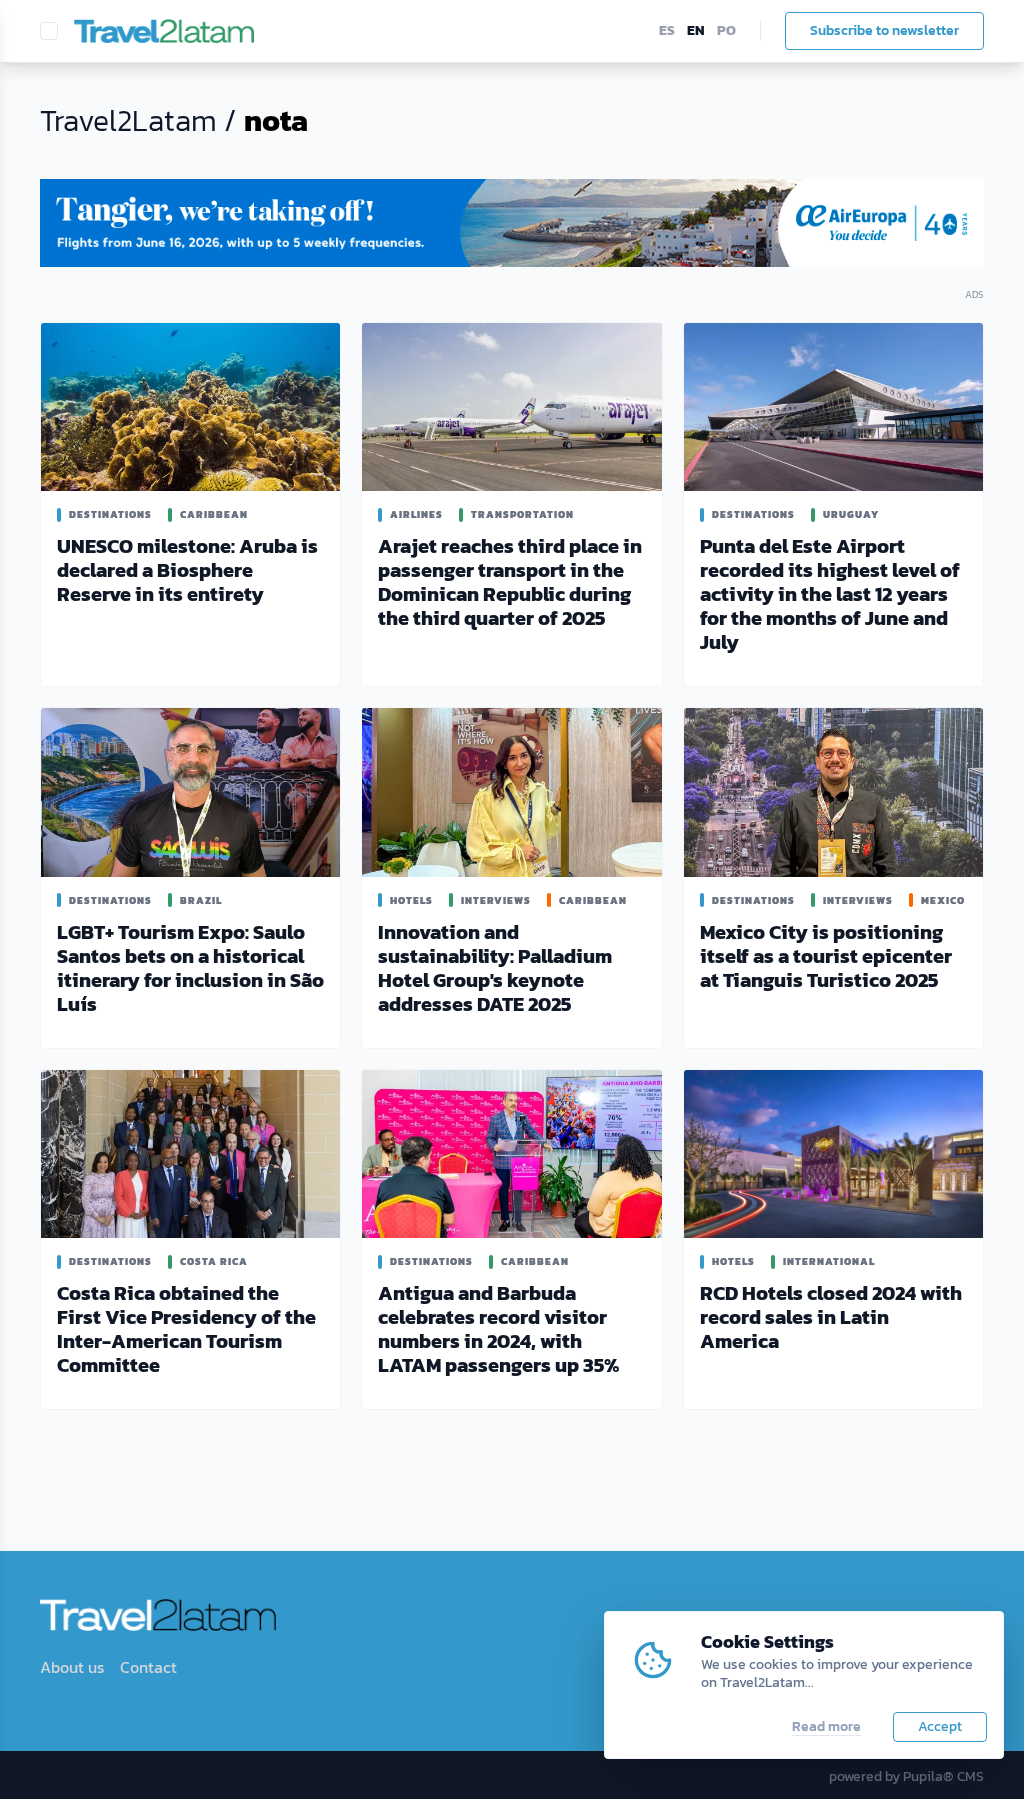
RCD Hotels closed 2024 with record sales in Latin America (831, 1317)
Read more (826, 1727)
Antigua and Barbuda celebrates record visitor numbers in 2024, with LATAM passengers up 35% (498, 1329)
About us (72, 1667)
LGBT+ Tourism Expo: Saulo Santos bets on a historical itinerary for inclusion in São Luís (190, 968)
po (726, 31)
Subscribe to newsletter (884, 30)
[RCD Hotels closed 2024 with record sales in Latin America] (833, 1154)
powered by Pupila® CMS (906, 1776)
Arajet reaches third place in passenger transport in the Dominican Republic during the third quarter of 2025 (510, 582)
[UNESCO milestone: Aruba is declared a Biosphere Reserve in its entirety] (190, 407)
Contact (148, 1667)
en (696, 31)
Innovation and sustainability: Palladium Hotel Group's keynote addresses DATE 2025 (495, 968)
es (667, 31)
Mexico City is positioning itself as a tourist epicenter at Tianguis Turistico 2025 (826, 956)
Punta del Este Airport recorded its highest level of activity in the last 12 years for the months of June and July (830, 594)
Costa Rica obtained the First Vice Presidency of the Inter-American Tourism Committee (186, 1329)
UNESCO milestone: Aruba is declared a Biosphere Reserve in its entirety (187, 570)
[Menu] (49, 31)
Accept (940, 1726)
